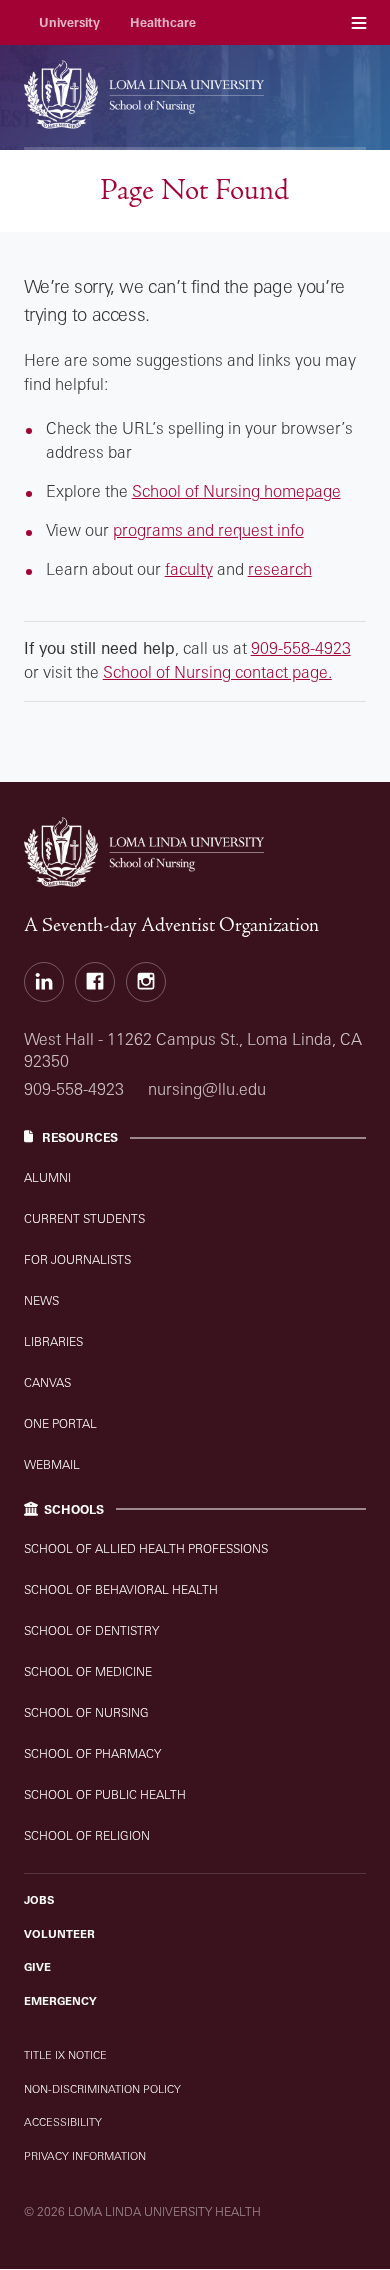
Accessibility (63, 2122)
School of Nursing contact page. (217, 672)
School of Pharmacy (92, 1753)
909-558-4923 (301, 648)
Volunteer (59, 1934)
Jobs (39, 1900)
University (69, 22)
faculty (189, 569)
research (280, 569)
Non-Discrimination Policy (102, 2089)
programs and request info (208, 530)
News (41, 1300)
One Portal (60, 1423)
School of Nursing (86, 1712)
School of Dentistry (91, 1630)
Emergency (60, 2001)
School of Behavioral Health (121, 1589)
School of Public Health (105, 1794)
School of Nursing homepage (236, 491)
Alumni (47, 1177)
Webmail (52, 1464)
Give (37, 1967)
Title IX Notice (65, 2055)
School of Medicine (88, 1671)
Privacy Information (85, 2156)
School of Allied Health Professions (146, 1548)
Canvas (47, 1382)
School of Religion (87, 1835)
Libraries (53, 1341)
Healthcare (163, 22)
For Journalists (77, 1259)
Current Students (84, 1218)
